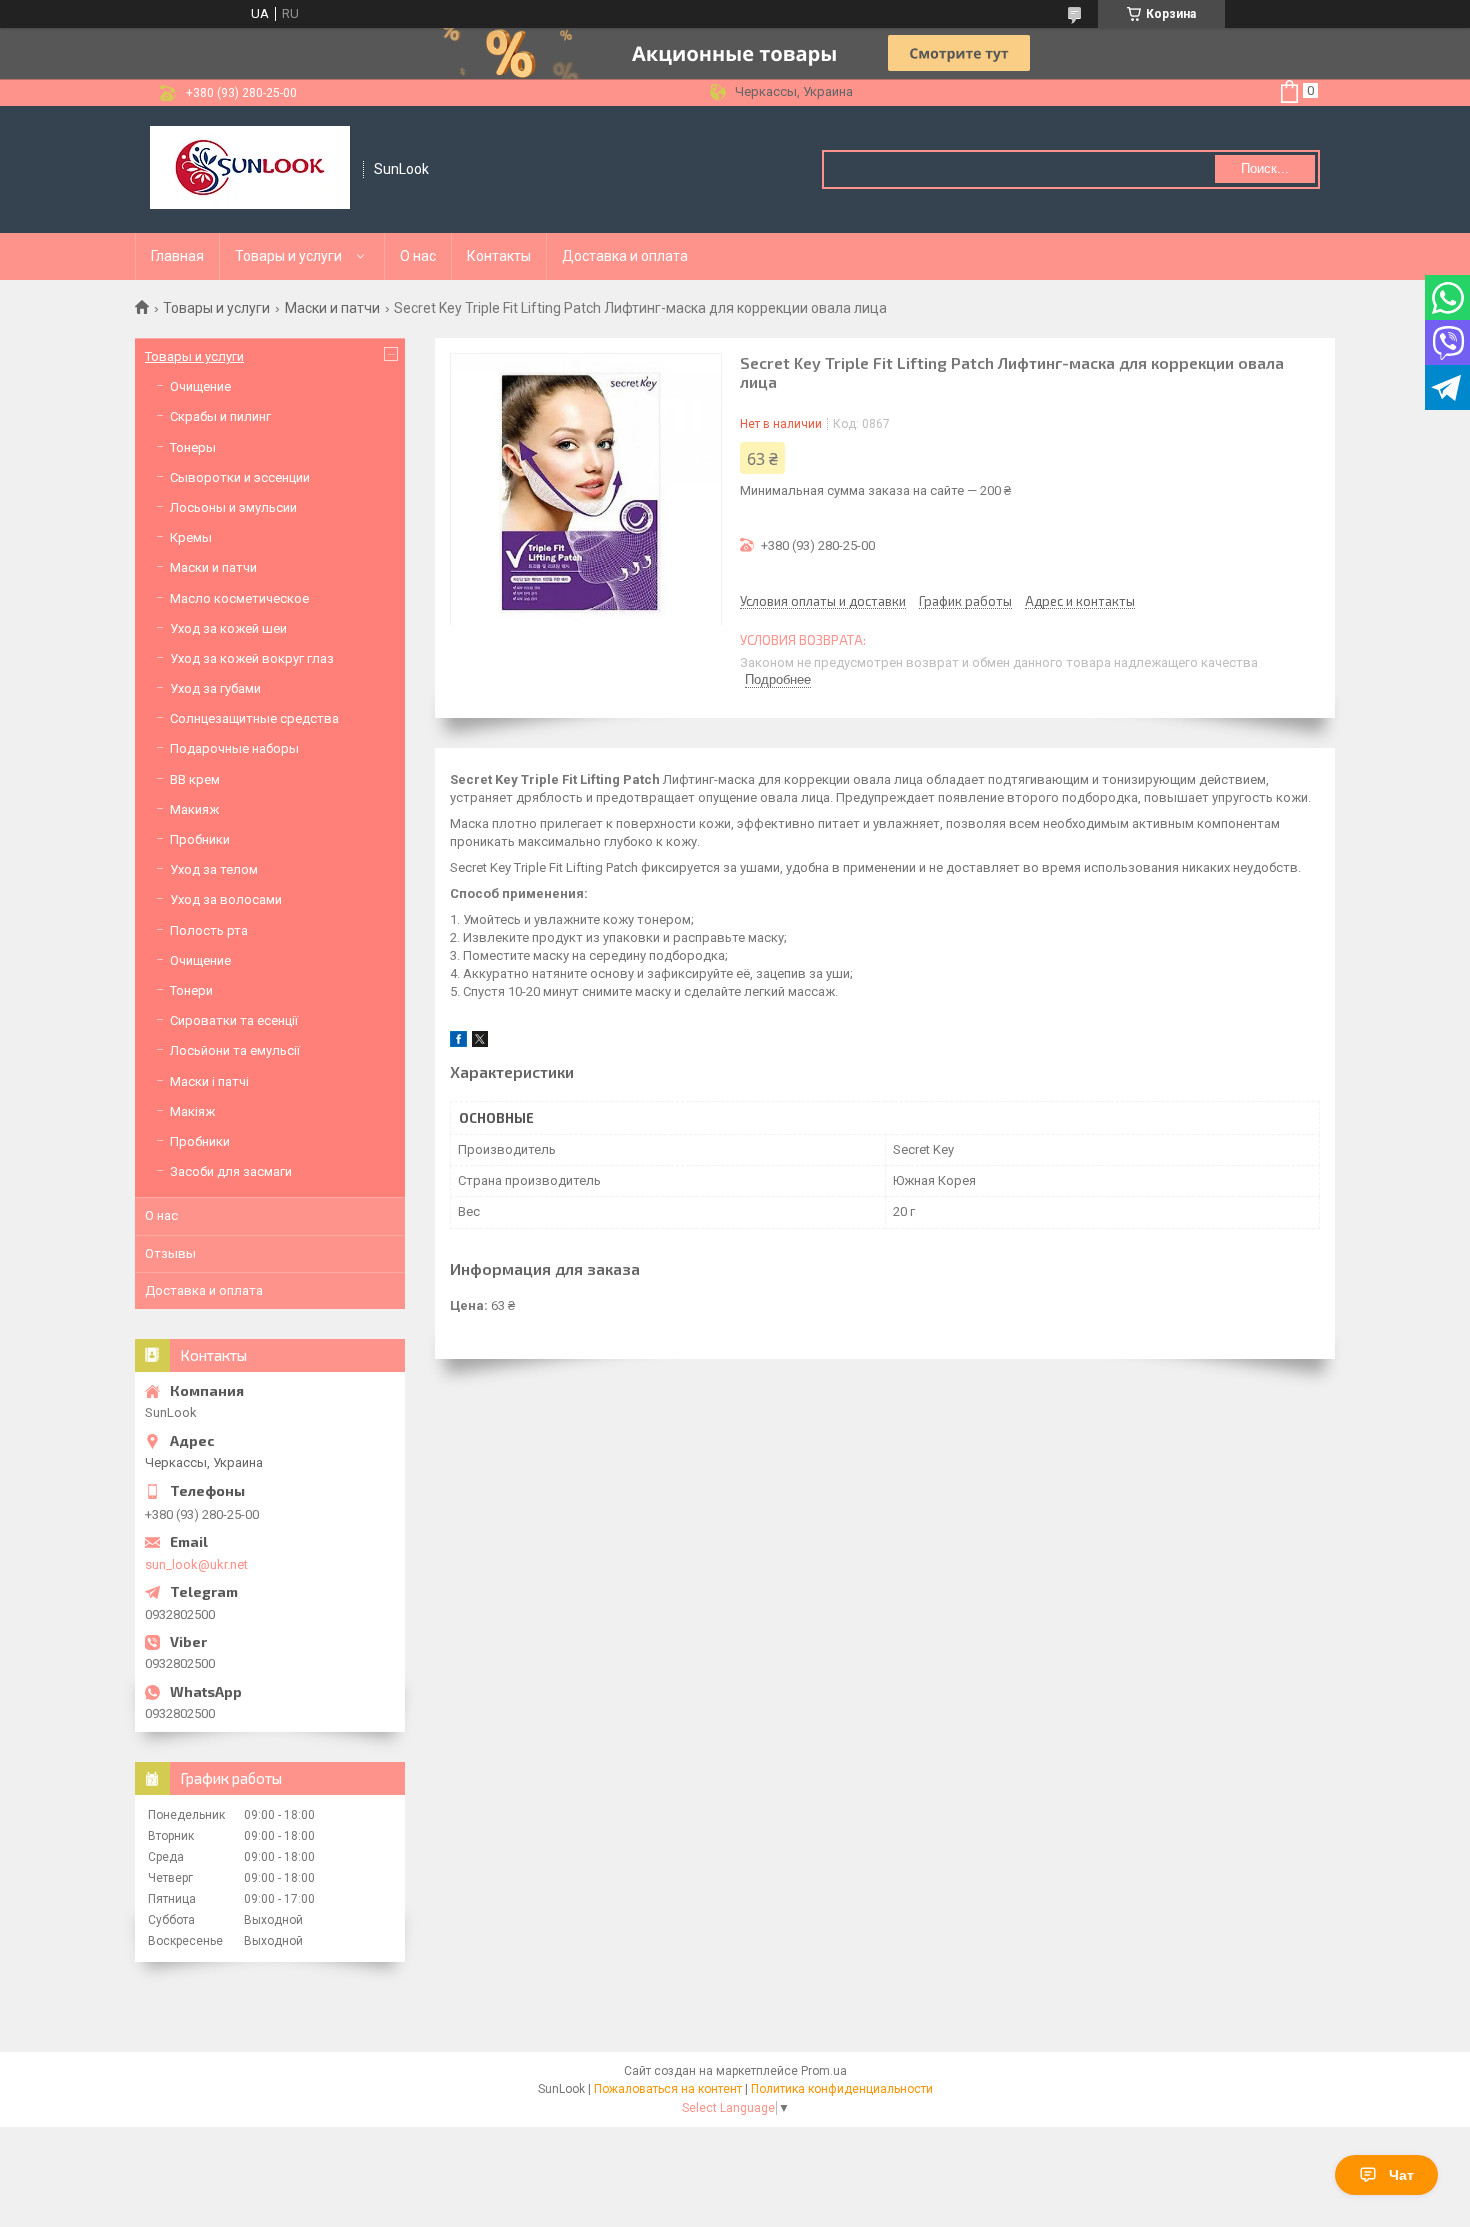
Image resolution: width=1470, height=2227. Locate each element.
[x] (480, 1042)
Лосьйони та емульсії (235, 1050)
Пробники (200, 839)
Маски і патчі (209, 1081)
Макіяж (192, 1111)
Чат (1401, 2175)
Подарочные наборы (234, 748)
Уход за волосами (226, 899)
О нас (418, 256)
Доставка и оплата (625, 256)
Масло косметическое (239, 598)
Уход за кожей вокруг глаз (252, 658)
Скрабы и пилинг (220, 416)
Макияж (194, 809)
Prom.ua (824, 2071)
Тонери (191, 990)
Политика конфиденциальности (842, 2089)
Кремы (191, 537)
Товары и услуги (288, 256)
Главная (177, 256)
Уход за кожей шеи (228, 628)
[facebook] (458, 1042)
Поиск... (1265, 168)
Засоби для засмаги (231, 1171)
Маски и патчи (332, 308)
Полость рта (209, 930)
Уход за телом (214, 869)
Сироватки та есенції (234, 1020)
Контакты (499, 256)
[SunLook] (250, 169)
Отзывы (170, 1253)
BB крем (195, 779)
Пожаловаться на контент (668, 2089)
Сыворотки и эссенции (240, 477)
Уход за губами (215, 688)
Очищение (200, 386)
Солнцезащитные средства (254, 718)
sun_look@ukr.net (196, 1564)
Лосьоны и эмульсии (233, 507)
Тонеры (193, 447)
